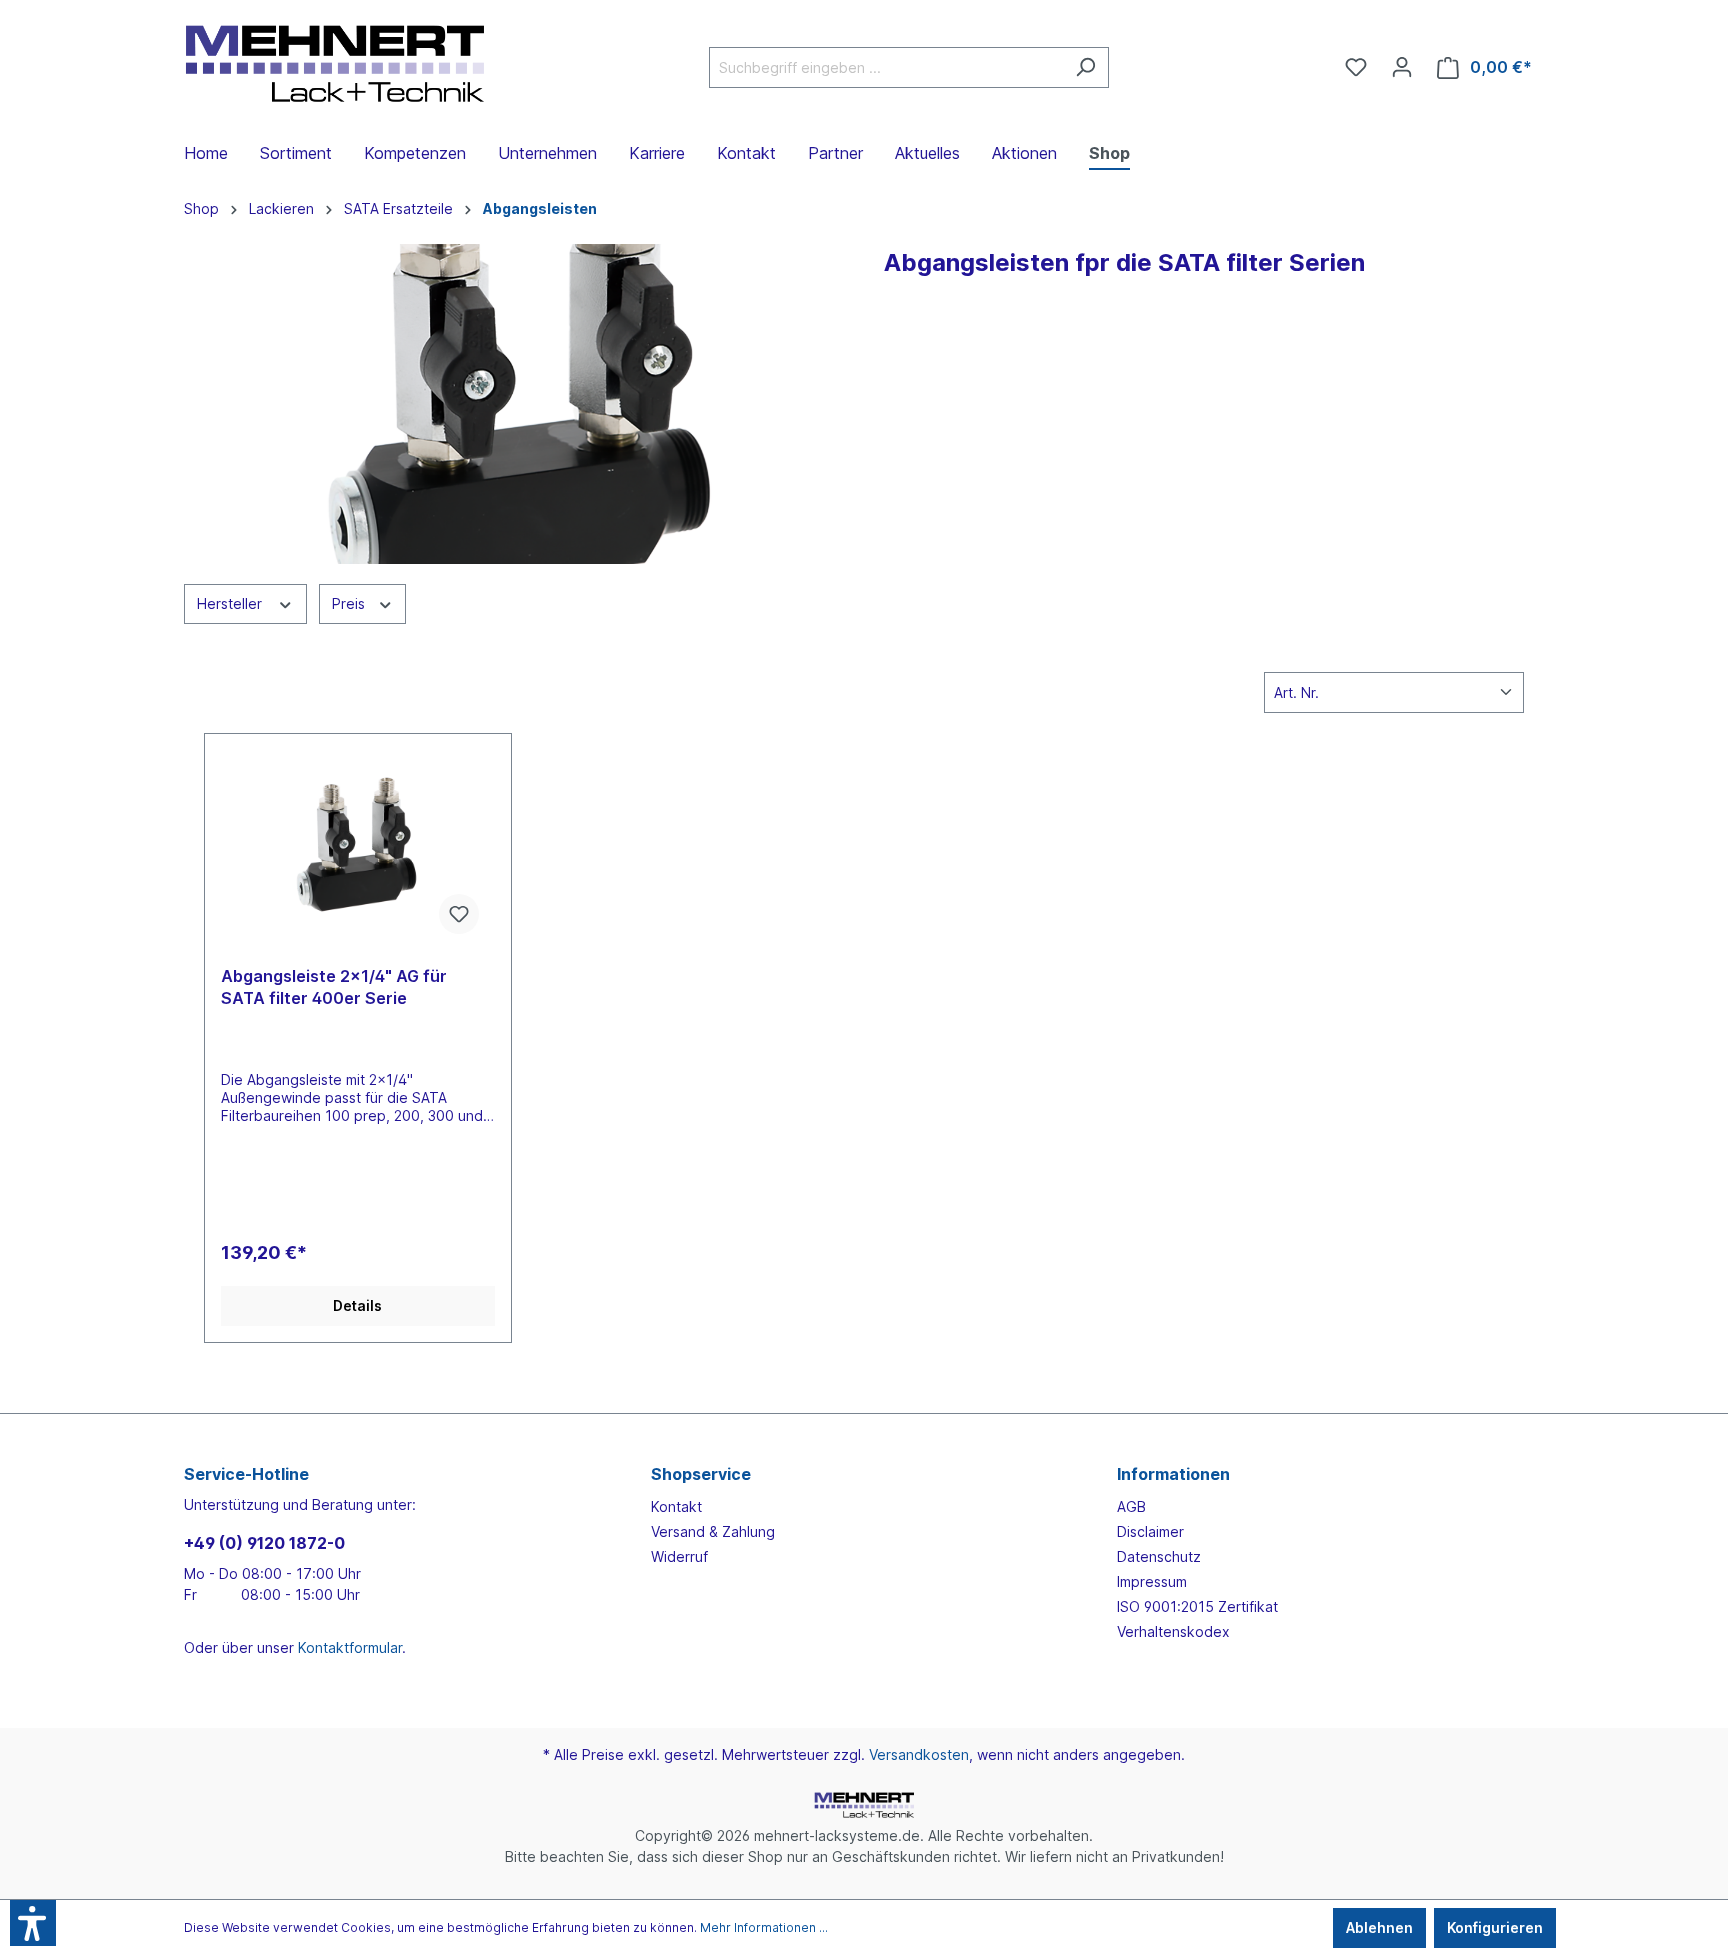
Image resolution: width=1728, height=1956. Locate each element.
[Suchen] (1085, 67)
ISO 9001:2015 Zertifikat (1197, 1606)
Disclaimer (1150, 1531)
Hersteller (231, 603)
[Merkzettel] (1356, 67)
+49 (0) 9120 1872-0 (264, 1543)
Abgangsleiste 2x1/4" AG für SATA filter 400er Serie (334, 987)
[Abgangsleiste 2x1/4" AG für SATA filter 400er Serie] (358, 850)
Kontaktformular (350, 1647)
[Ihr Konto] (1402, 67)
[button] (33, 1923)
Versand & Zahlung (713, 1531)
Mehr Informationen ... (764, 1927)
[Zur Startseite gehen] (334, 63)
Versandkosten (919, 1754)
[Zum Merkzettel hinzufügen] (459, 914)
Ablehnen (1379, 1927)
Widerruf (679, 1556)
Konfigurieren (1495, 1927)
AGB (1131, 1506)
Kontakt (676, 1506)
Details (357, 1305)
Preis (350, 603)
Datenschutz (1159, 1556)
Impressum (1152, 1581)
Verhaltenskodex (1173, 1631)
